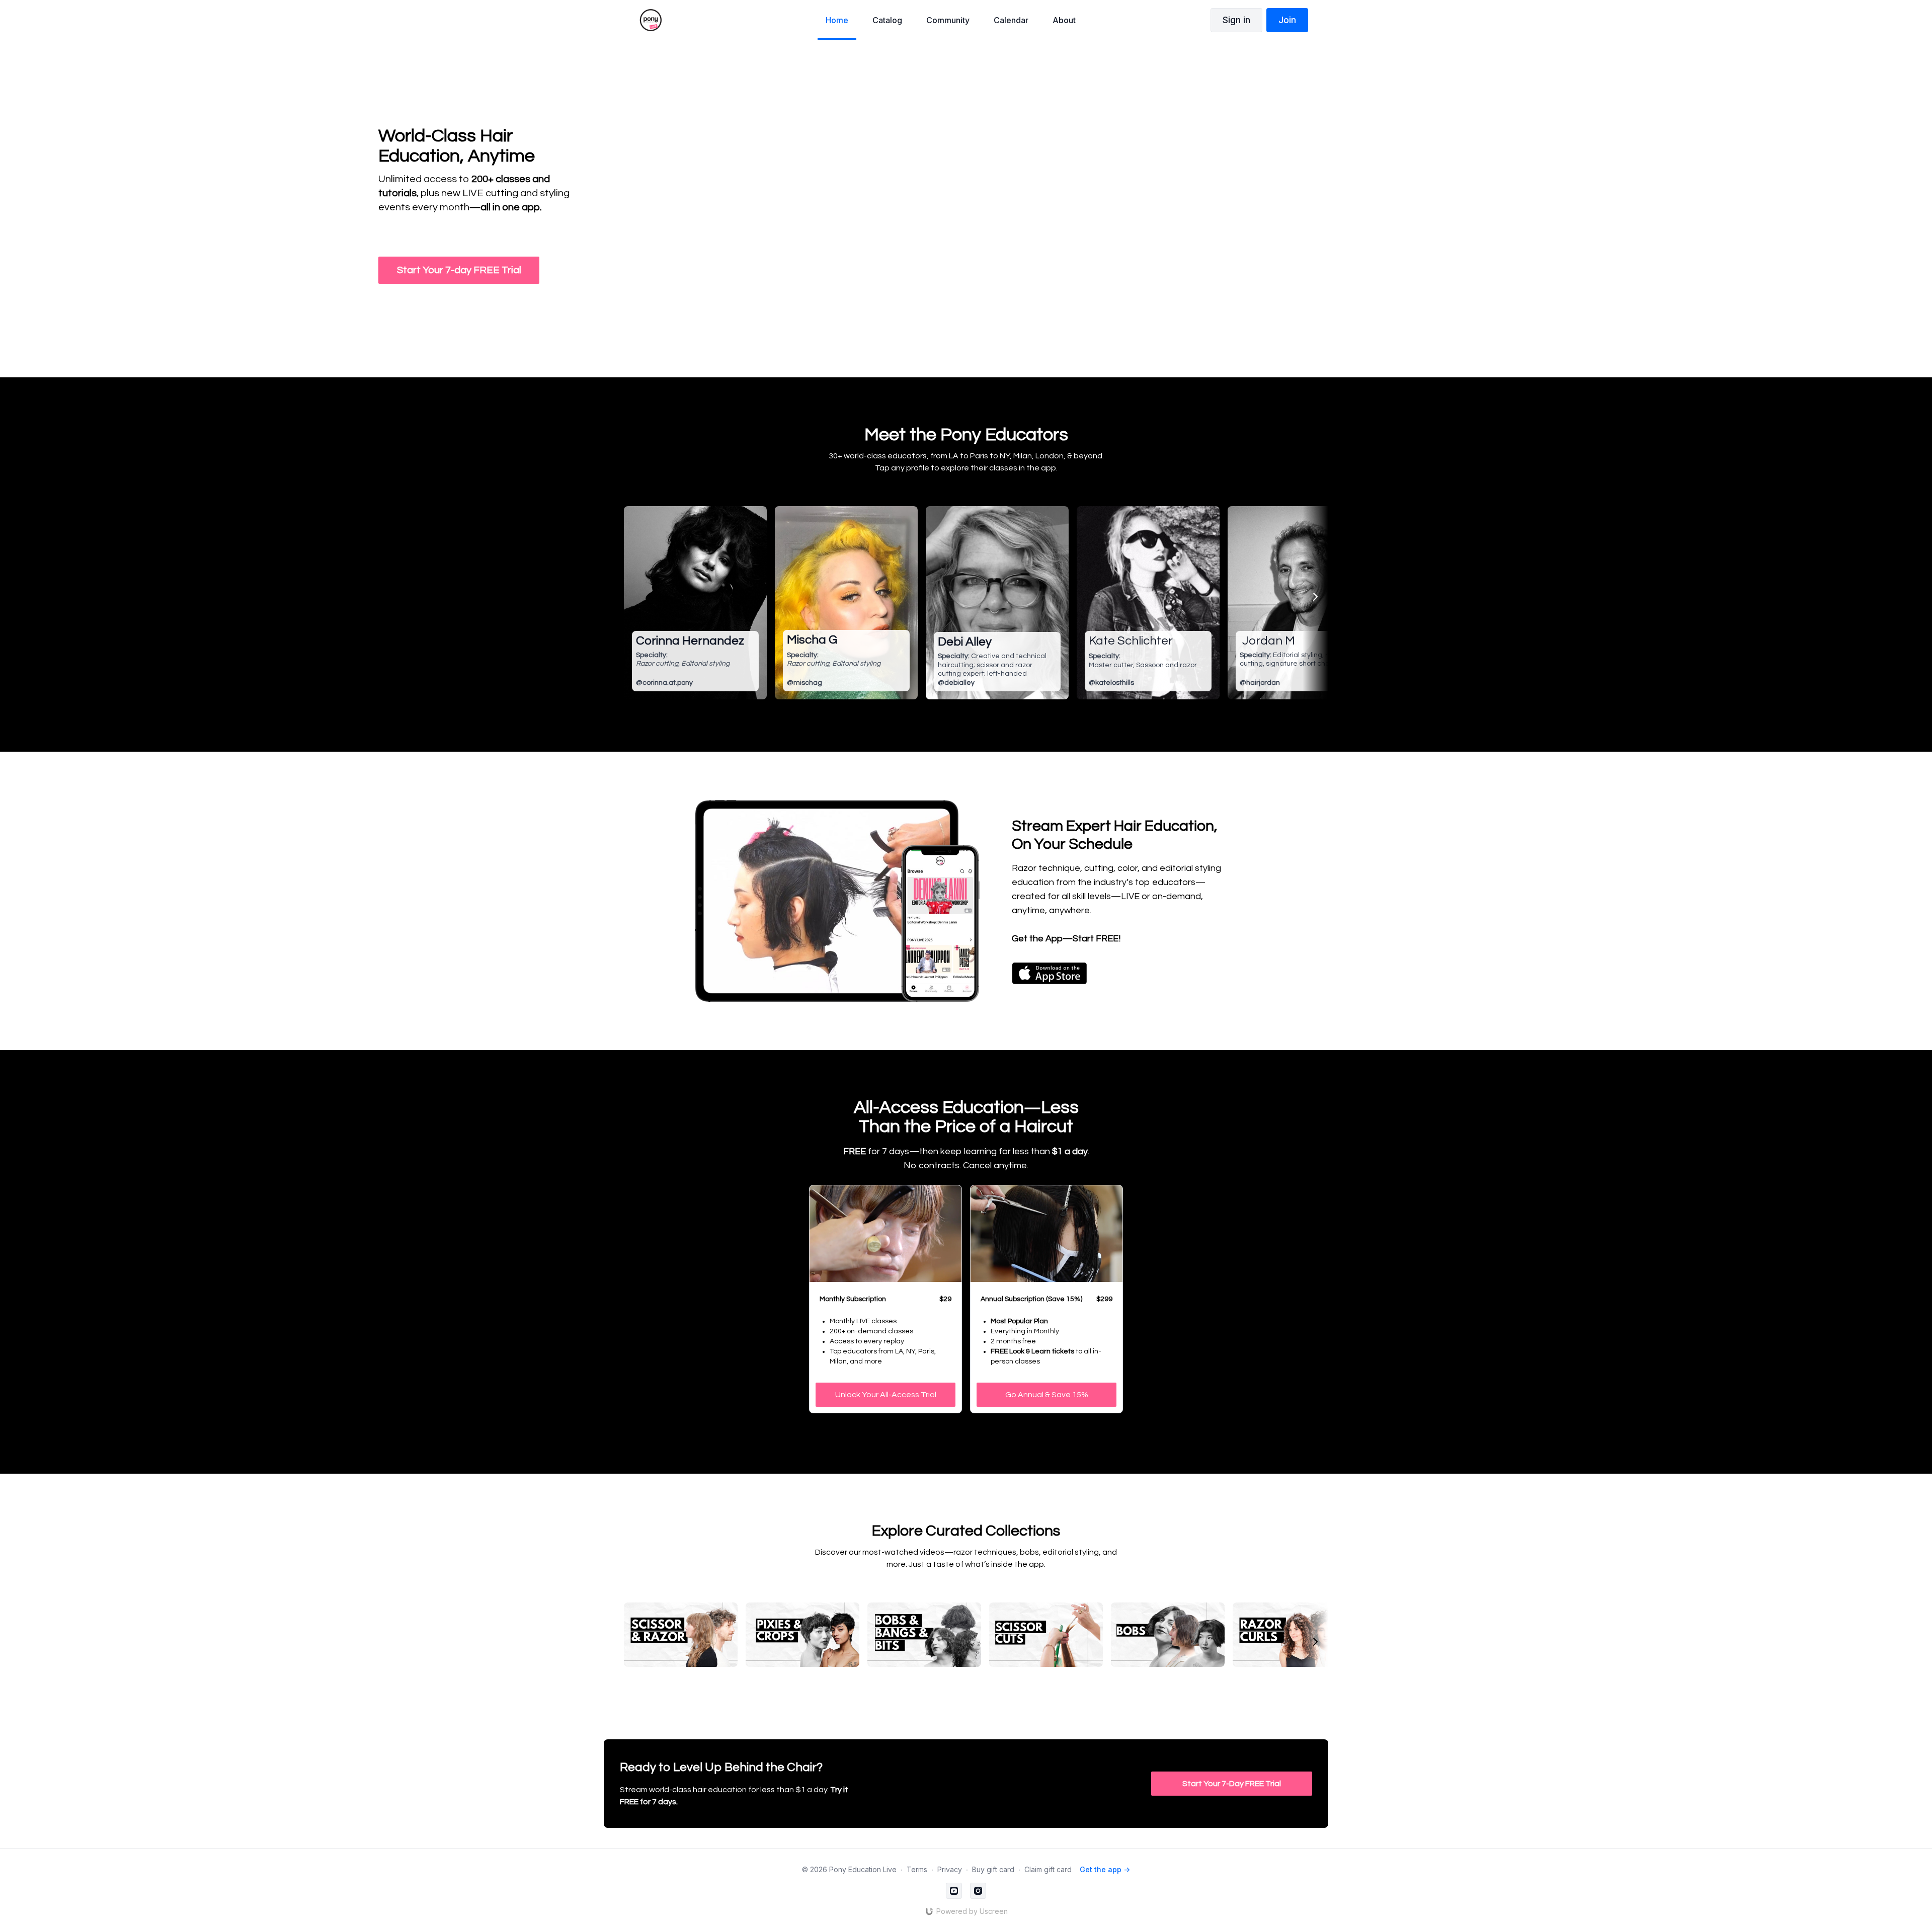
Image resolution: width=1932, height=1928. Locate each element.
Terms (917, 1869)
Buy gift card (993, 1869)
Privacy (950, 1869)
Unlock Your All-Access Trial (886, 1395)
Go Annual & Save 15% (1047, 1395)
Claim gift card (1048, 1869)
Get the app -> (1105, 1869)
